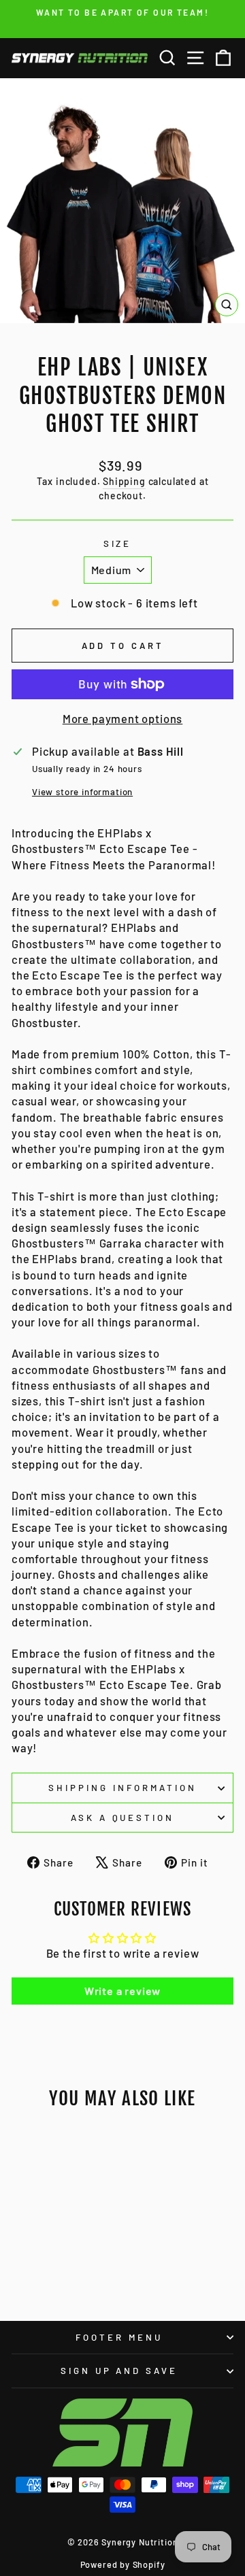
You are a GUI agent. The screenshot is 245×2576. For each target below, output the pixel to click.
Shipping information (122, 1788)
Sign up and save (119, 2371)
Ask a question (123, 1818)
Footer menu (119, 2337)
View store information (82, 792)
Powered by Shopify (123, 2564)
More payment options (123, 718)
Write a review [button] (123, 1991)
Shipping (124, 481)
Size (118, 543)
